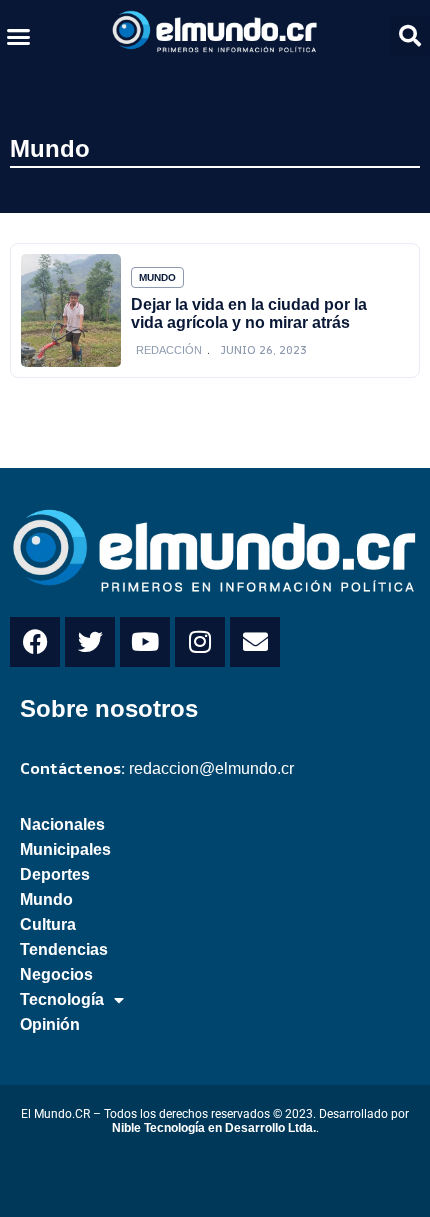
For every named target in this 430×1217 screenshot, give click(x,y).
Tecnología (62, 999)
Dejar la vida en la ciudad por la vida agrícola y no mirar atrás (249, 313)
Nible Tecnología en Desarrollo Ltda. (214, 1128)
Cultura (48, 924)
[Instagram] (200, 642)
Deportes (55, 874)
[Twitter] (90, 642)
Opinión (50, 1024)
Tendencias (64, 949)
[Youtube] (145, 642)
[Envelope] (255, 642)
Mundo (50, 148)
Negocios (56, 974)
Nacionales (62, 824)
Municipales (65, 849)
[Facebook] (35, 642)
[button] (19, 36)
